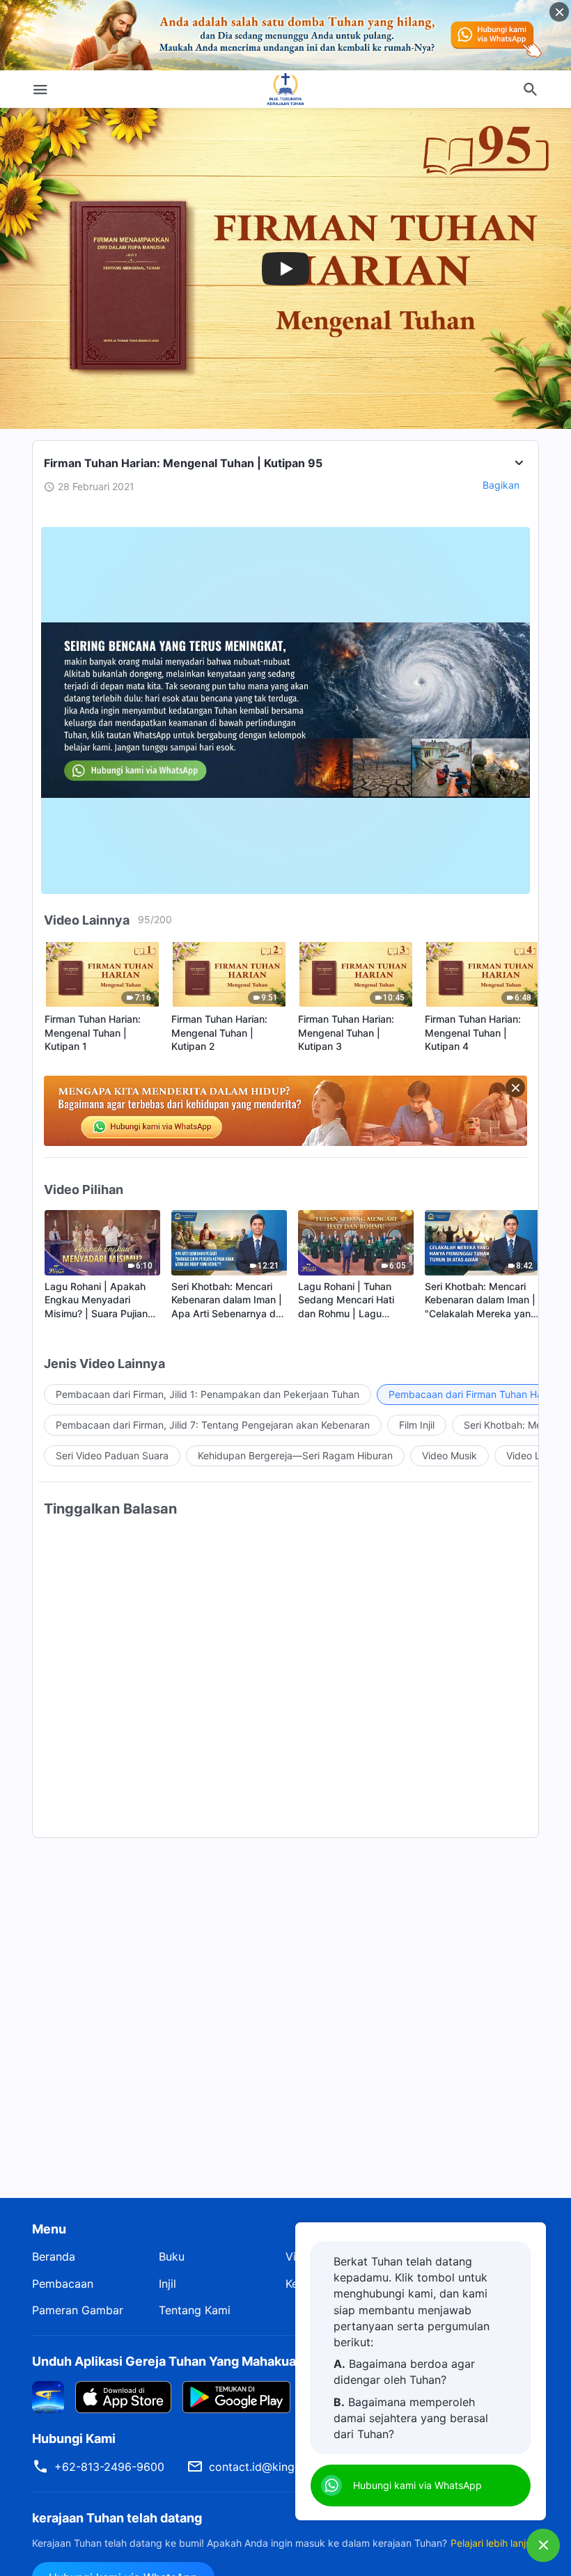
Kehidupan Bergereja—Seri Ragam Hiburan (295, 1455)
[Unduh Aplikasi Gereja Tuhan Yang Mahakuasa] (48, 2396)
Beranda (54, 2256)
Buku (172, 2256)
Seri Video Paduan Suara (112, 1455)
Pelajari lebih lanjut (493, 2543)
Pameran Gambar (78, 2310)
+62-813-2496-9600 (109, 2467)
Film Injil (417, 1425)
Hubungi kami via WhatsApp (417, 2485)
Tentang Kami (195, 2310)
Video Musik (449, 1455)
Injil (167, 2284)
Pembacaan (63, 2284)
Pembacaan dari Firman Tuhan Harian (474, 1394)
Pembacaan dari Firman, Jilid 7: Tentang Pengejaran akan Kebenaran (213, 1425)
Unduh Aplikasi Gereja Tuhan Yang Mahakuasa (171, 2361)
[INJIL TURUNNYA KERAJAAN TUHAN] (285, 89)
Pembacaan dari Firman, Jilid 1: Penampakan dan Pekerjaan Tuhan (208, 1394)
